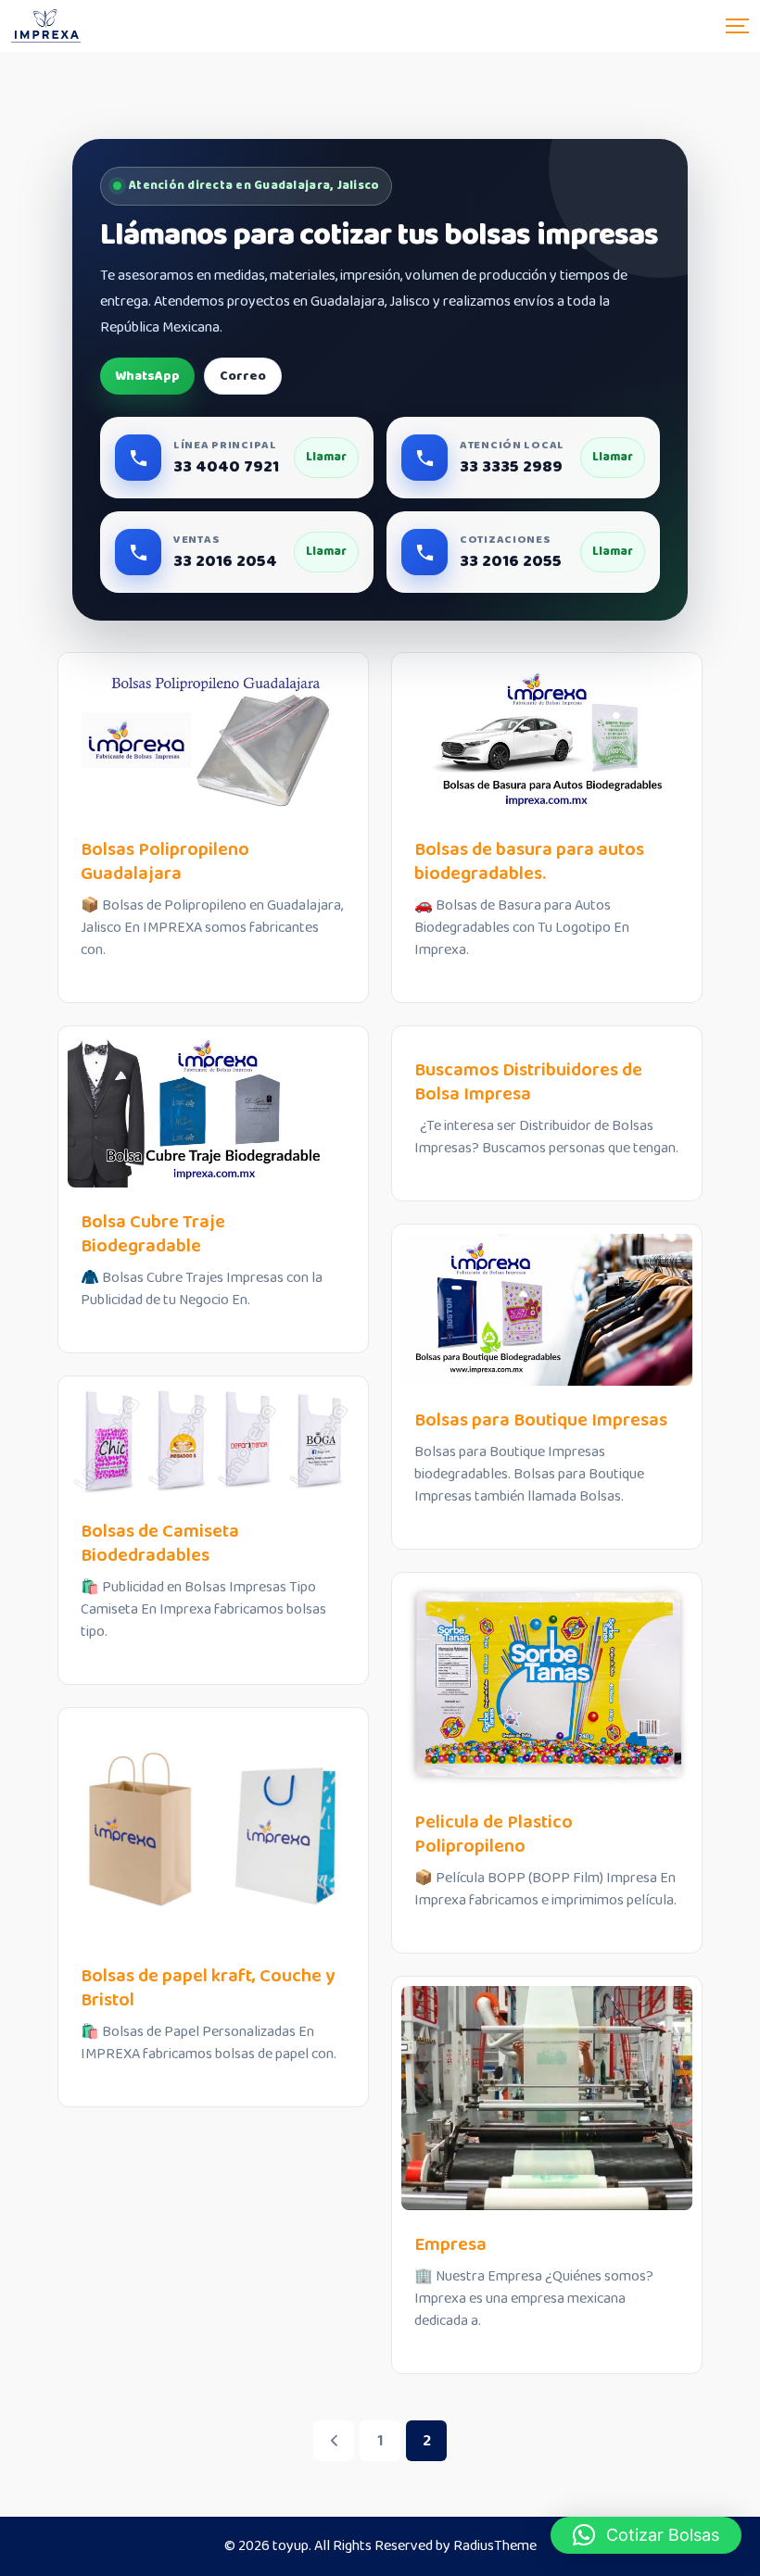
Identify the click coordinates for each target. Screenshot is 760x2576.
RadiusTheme (495, 2546)
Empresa (450, 2244)
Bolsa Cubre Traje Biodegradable (153, 1234)
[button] (646, 2535)
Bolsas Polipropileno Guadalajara (165, 861)
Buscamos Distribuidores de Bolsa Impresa (528, 1082)
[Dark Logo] (46, 26)
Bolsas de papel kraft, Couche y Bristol (208, 1988)
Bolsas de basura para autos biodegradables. (529, 861)
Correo (243, 376)
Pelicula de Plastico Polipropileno (494, 1834)
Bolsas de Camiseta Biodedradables (160, 1543)
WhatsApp (147, 376)
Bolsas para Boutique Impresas (541, 1420)
